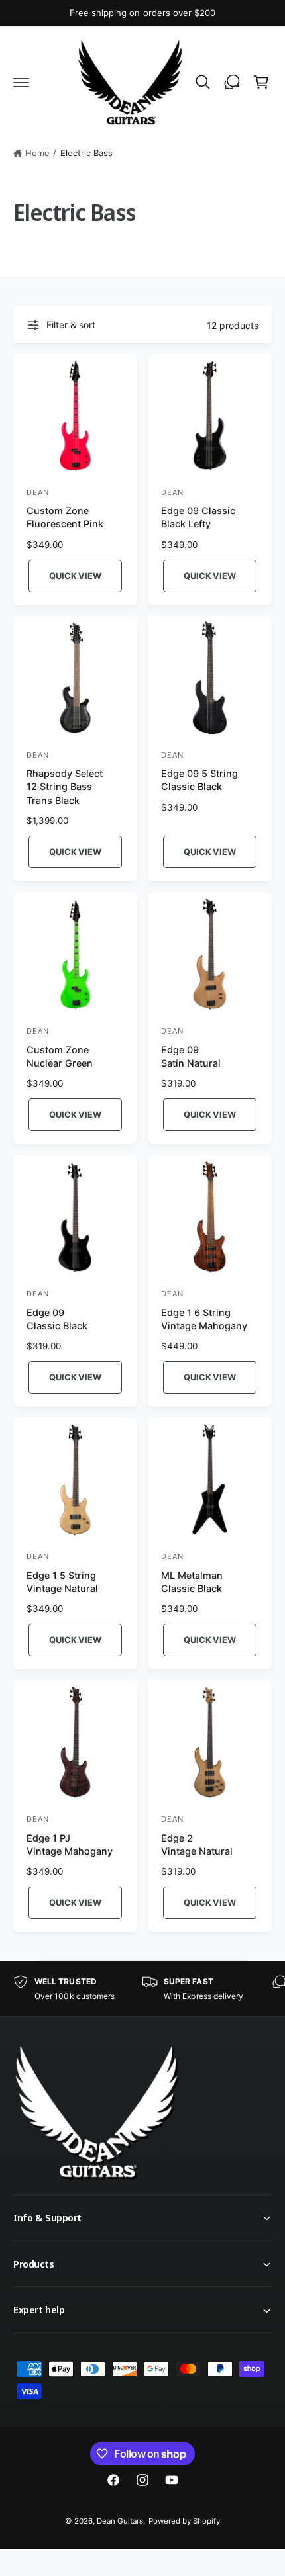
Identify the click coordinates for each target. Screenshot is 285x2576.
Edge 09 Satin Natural (191, 1056)
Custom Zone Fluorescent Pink (65, 517)
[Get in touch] (232, 82)
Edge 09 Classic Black (57, 1319)
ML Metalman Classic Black (192, 1582)
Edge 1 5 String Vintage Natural (62, 1582)
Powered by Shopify (184, 2521)
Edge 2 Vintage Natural (197, 1844)
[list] (142, 1989)
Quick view (75, 576)
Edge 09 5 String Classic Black (199, 780)
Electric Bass (86, 153)
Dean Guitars (120, 2521)
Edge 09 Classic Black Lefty (198, 517)
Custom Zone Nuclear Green (60, 1056)
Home (37, 153)
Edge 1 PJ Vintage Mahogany (70, 1844)
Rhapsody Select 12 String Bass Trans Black (65, 786)
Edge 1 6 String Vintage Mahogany (204, 1319)
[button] (21, 82)
